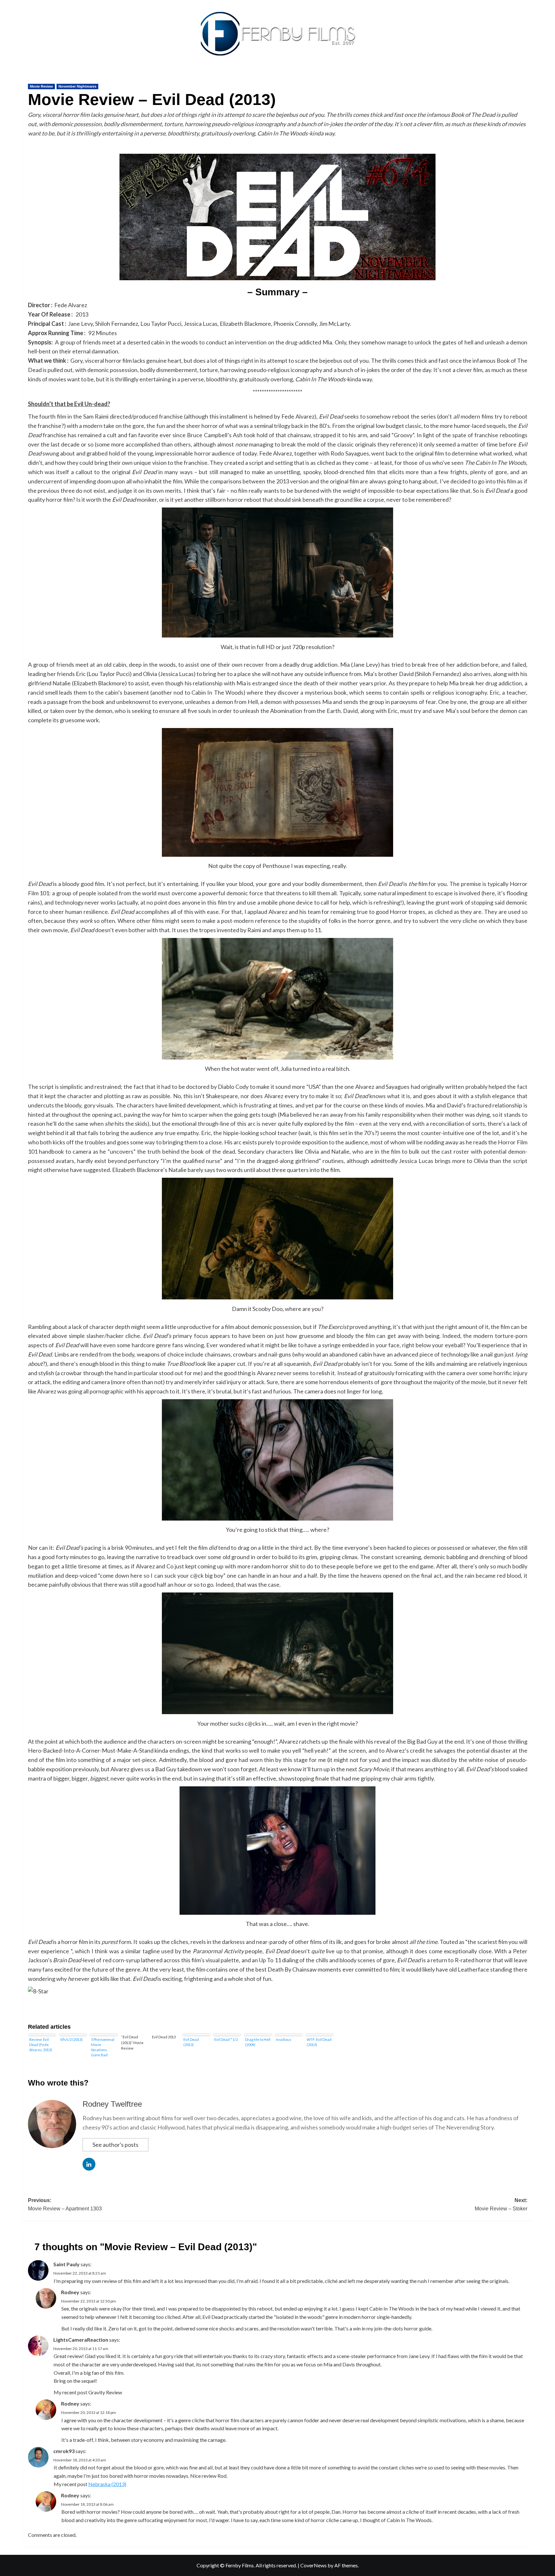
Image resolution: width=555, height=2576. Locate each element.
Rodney (70, 2292)
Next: (501, 2204)
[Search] (528, 76)
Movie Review (41, 86)
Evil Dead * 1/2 (226, 2039)
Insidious (284, 2039)
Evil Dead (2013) (191, 2042)
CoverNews (313, 2565)
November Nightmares (77, 86)
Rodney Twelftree (112, 2104)
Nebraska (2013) (107, 2484)
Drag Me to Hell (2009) (258, 2042)
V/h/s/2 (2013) (71, 2039)
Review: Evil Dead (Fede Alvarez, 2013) (41, 2045)
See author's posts (115, 2145)
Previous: (65, 2204)
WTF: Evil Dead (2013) (319, 2042)
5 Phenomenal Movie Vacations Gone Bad (103, 2047)
